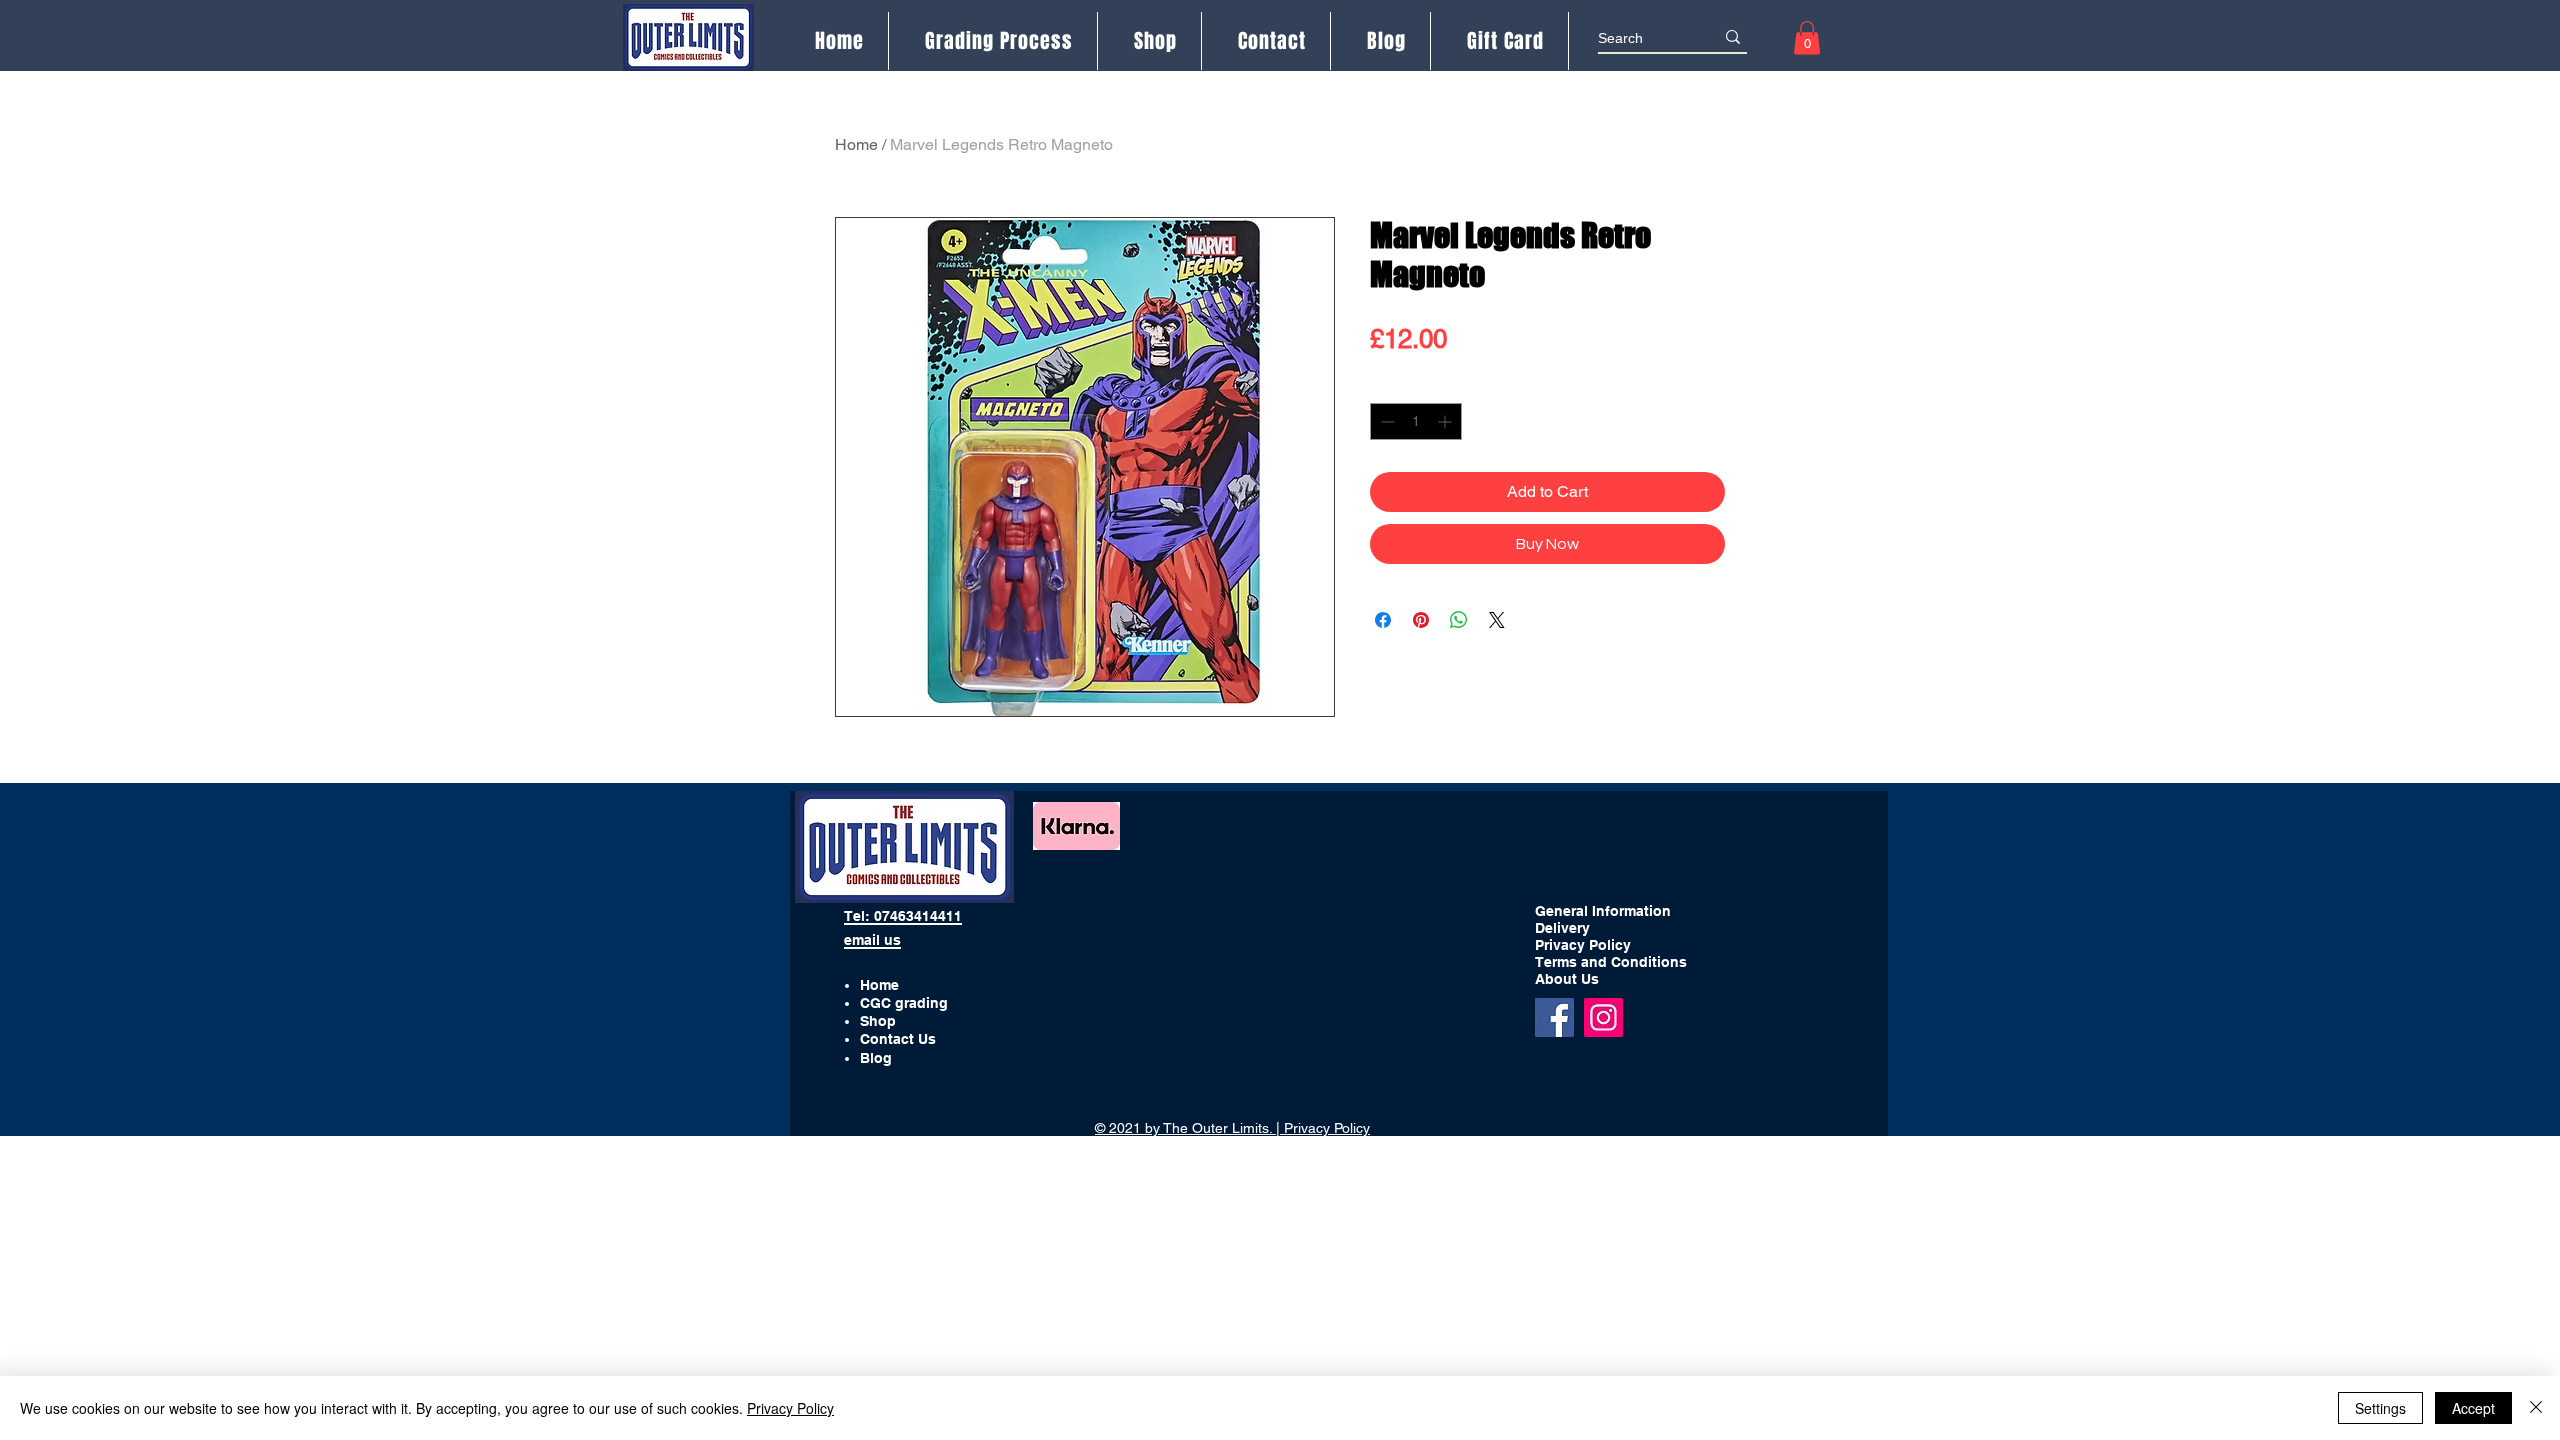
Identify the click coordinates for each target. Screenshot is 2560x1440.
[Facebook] (1554, 1017)
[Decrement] (1385, 421)
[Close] (2536, 1408)
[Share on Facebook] (1383, 620)
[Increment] (1446, 421)
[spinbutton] (1416, 421)
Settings (2380, 1408)
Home (856, 144)
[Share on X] (1497, 620)
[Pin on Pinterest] (1421, 620)
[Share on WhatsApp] (1459, 620)
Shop (878, 1021)
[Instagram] (1603, 1017)
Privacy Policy (790, 1408)
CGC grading (904, 1003)
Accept (2473, 1408)
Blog (876, 1058)
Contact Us (898, 1039)
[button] (1807, 37)
